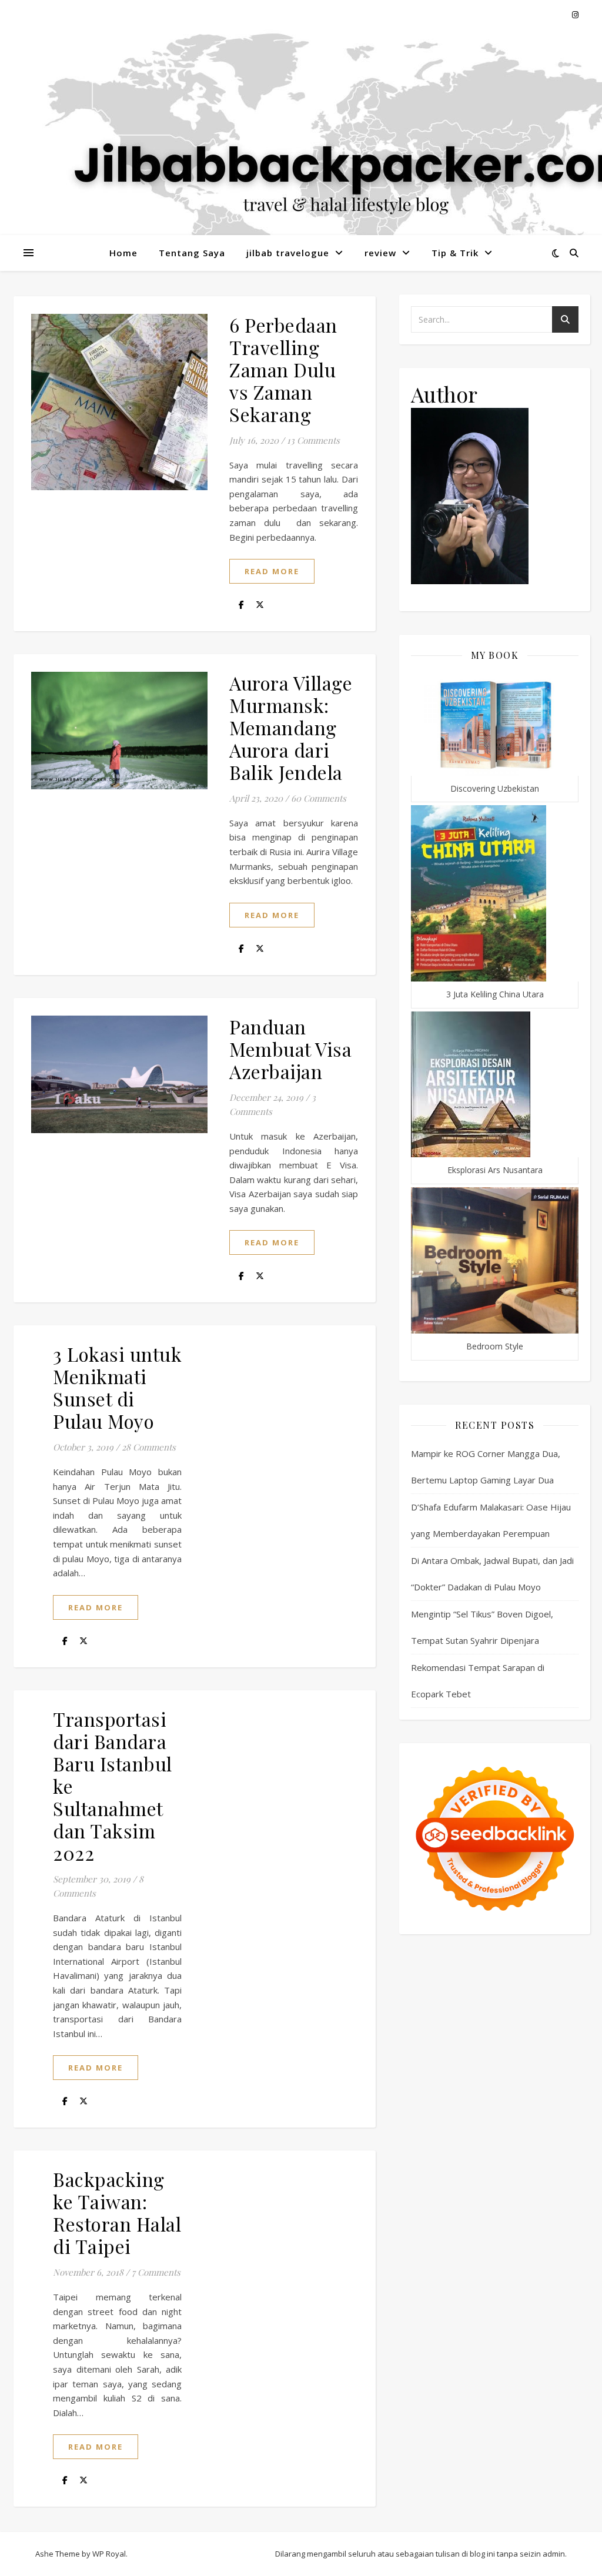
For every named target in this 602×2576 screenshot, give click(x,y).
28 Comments (149, 1447)
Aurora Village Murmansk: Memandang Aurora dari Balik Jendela (291, 727)
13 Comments (313, 440)
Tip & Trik (455, 253)
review (380, 253)
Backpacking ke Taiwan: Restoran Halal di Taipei (117, 2212)
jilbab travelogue (288, 253)
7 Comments (156, 2272)
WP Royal (109, 2554)
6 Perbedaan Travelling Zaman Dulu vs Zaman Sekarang (283, 369)
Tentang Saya (192, 253)
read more (272, 571)
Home (123, 253)
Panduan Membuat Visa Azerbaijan (290, 1049)
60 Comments (319, 798)
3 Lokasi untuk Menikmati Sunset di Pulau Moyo (117, 1387)
